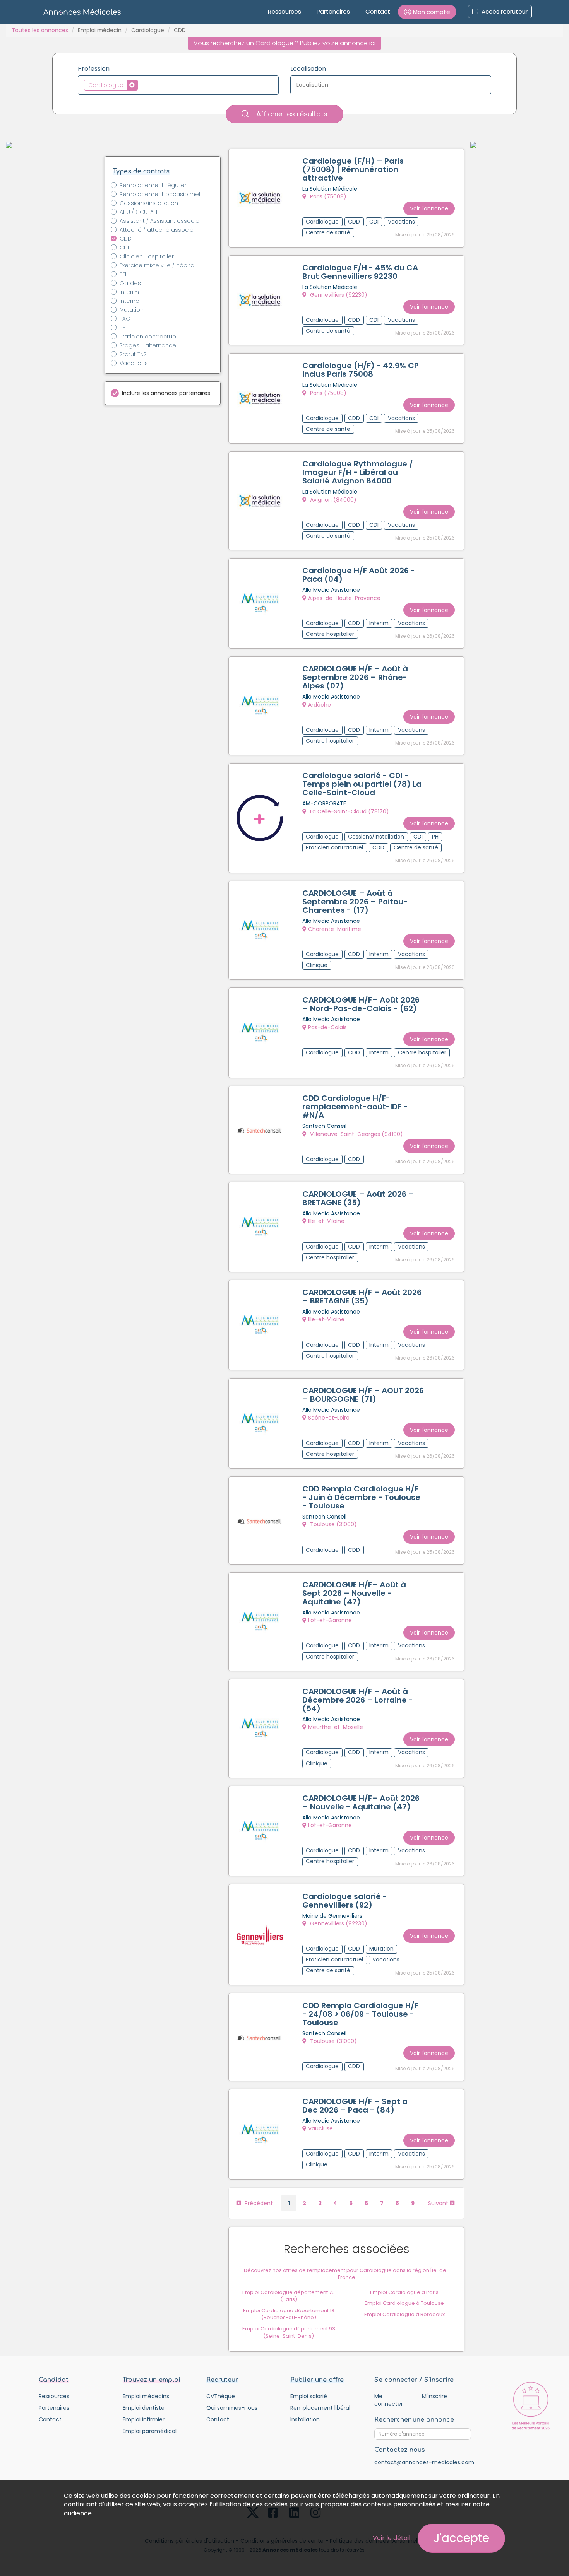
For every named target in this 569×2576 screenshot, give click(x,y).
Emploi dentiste (144, 2408)
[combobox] (178, 85)
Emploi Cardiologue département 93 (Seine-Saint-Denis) (289, 2332)
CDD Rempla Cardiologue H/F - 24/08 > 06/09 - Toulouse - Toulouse (360, 2014)
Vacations (134, 363)
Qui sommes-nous (232, 2408)
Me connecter (389, 2400)
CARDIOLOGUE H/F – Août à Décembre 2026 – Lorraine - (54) (358, 1700)
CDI (124, 248)
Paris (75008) (327, 196)
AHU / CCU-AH (138, 212)
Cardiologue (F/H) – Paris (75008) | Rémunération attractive (353, 169)
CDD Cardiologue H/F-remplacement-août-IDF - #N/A (355, 1107)
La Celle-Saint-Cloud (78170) (349, 811)
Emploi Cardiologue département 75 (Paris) (289, 2296)
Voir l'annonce (429, 208)
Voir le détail (392, 2538)
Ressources (284, 11)
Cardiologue (148, 30)
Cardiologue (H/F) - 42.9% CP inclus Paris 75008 (361, 370)
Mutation (132, 310)
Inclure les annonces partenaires (166, 393)
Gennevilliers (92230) (338, 295)
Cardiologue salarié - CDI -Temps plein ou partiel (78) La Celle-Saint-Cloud (362, 784)
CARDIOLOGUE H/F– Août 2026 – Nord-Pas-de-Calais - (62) (361, 1004)
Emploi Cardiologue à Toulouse (404, 2303)
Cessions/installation (149, 203)
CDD (126, 239)
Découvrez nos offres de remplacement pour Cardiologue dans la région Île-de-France (346, 2274)
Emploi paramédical (150, 2431)
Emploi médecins (146, 2396)
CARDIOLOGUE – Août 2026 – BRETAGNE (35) (358, 1198)
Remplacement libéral (320, 2408)
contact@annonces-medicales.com (424, 2462)
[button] (427, 12)
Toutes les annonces (40, 30)
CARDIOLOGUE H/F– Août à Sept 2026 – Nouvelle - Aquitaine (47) (354, 1593)
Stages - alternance (148, 345)
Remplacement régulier (153, 185)
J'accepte (461, 2538)
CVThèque (221, 2396)
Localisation (308, 69)
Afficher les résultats (291, 114)
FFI (123, 274)
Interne (129, 301)
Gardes (130, 283)
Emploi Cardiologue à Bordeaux (404, 2314)
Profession (94, 69)
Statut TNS (133, 354)
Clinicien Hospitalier (147, 256)
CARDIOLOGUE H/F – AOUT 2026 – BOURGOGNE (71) (363, 1395)
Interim (129, 292)
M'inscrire (434, 2396)
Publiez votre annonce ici (338, 43)
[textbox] (142, 85)
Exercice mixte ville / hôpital (158, 265)
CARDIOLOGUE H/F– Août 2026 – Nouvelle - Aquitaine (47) (361, 1802)
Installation (305, 2419)
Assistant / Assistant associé (159, 221)
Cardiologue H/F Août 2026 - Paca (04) (359, 575)
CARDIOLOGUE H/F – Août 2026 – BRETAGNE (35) (362, 1297)
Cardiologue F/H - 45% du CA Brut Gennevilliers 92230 (360, 272)
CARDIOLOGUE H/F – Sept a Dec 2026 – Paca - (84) (355, 2106)
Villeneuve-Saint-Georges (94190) (356, 1134)
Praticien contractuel (148, 337)
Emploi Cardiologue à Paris (404, 2292)
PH (123, 328)
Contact (378, 11)
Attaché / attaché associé (157, 230)
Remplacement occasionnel (160, 194)
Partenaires (333, 11)
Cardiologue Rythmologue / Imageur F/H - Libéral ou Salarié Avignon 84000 (358, 472)
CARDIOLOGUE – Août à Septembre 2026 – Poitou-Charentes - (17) (355, 902)
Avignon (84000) (332, 500)
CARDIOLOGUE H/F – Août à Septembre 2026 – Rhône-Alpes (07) (355, 677)
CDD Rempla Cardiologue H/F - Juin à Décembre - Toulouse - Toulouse (361, 1497)
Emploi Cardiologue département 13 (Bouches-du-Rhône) (289, 2314)
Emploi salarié (309, 2396)
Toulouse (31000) (333, 1524)
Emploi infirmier (144, 2419)
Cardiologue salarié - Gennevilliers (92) (345, 1901)
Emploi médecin (100, 30)
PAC (125, 319)
